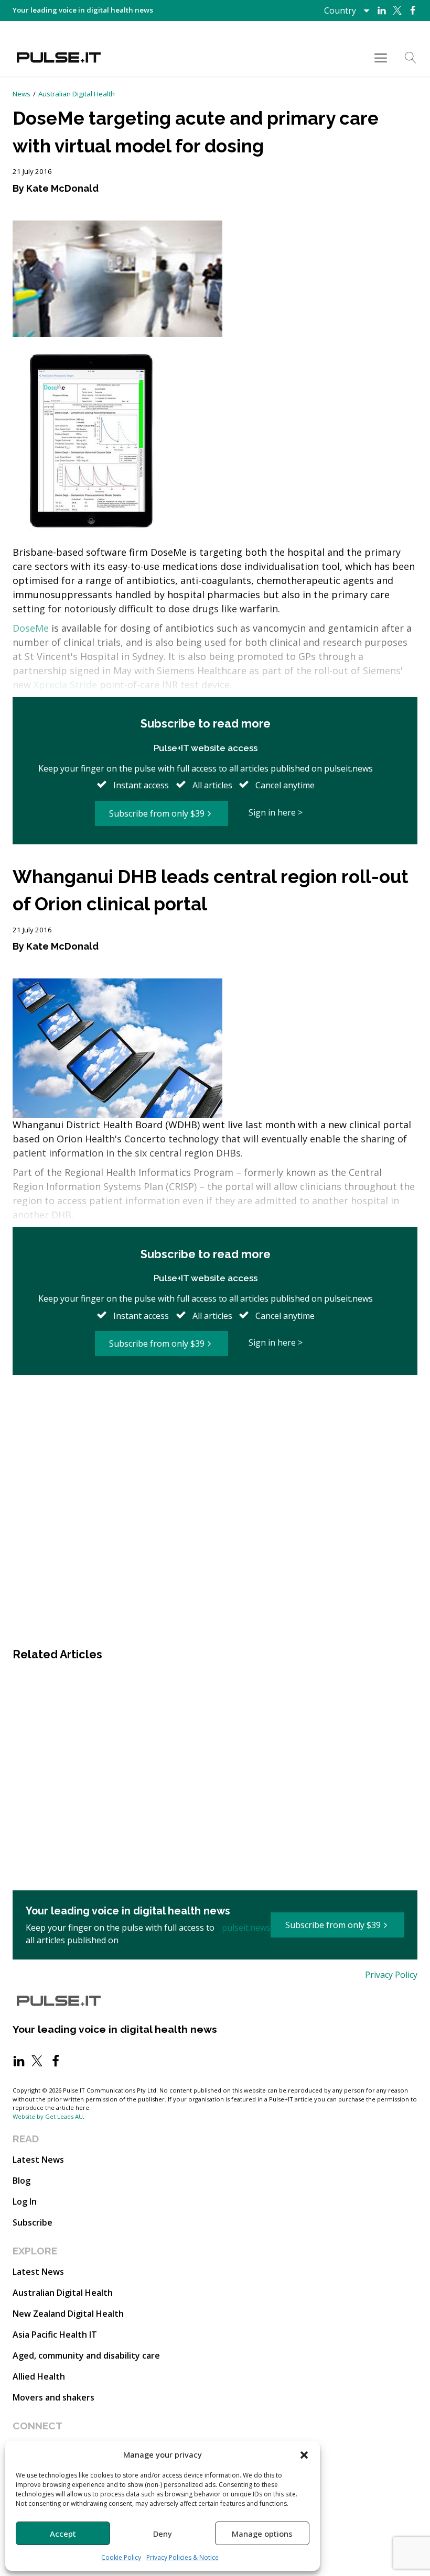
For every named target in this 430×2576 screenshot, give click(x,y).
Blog (21, 2181)
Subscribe (33, 2222)
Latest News (38, 2160)
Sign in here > (276, 812)
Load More (215, 1410)
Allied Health (39, 2376)
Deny (163, 2534)
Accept (63, 2534)
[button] (304, 2454)
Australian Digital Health (77, 94)
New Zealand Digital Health (68, 2314)
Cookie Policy (121, 2557)
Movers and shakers (53, 2397)
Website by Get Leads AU (48, 2116)
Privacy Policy (391, 1975)
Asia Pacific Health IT (55, 2335)
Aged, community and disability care (86, 2355)
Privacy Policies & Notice (182, 2557)
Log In (25, 2201)
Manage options (262, 2534)
